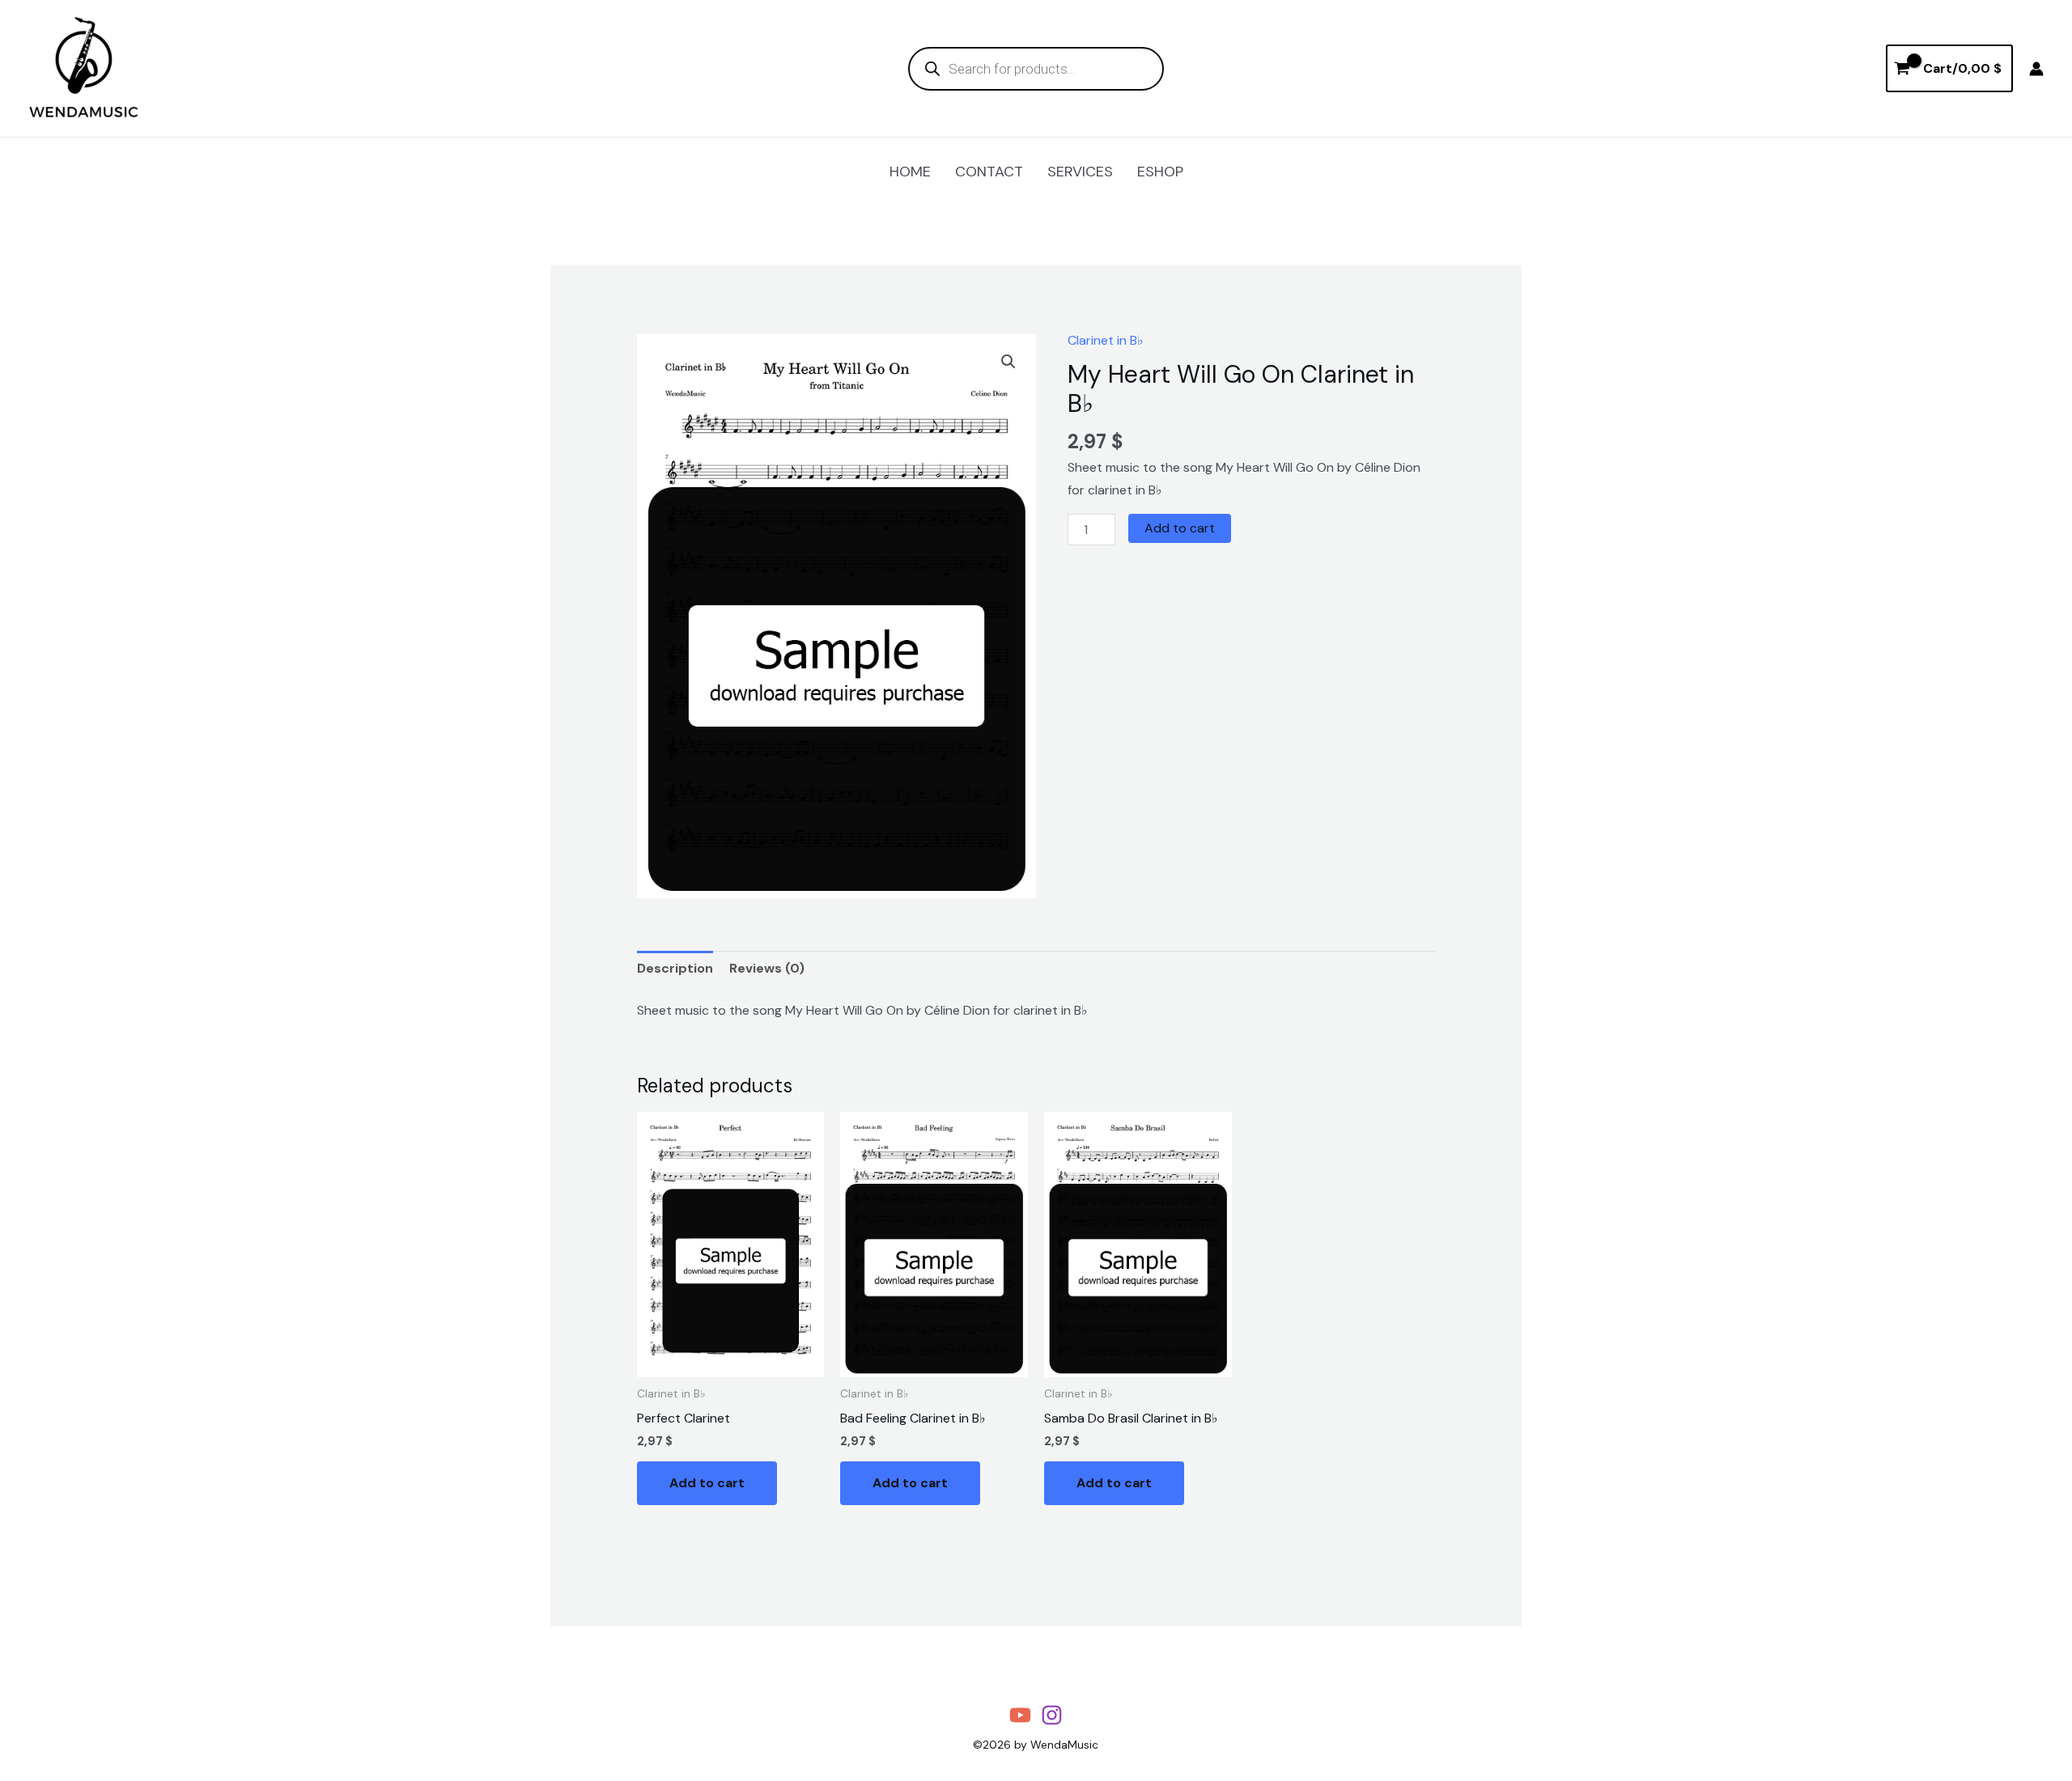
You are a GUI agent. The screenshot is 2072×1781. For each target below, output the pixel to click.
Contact (989, 172)
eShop (1160, 172)
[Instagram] (1052, 1715)
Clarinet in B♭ (1106, 340)
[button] (1008, 362)
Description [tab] (675, 968)
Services (1080, 172)
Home (910, 172)
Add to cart (1180, 528)
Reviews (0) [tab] (767, 968)
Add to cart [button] (707, 1483)
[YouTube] (1020, 1715)
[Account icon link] (2036, 69)
